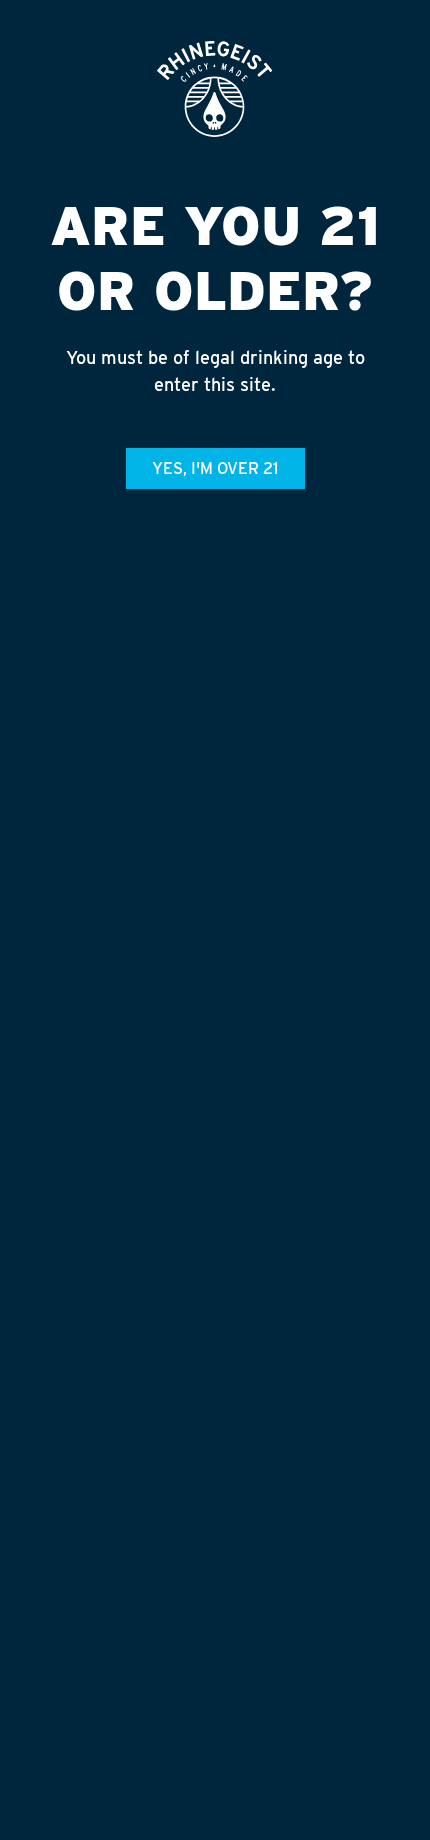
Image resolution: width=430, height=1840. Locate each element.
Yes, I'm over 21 (215, 468)
